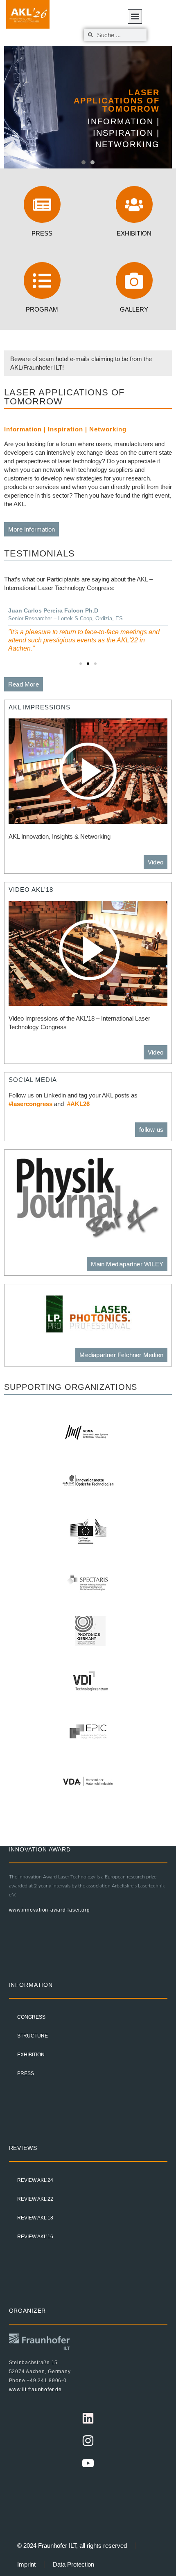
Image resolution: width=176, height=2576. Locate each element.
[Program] (42, 280)
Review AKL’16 (35, 2237)
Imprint (26, 2564)
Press (42, 233)
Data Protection (73, 2564)
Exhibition (134, 233)
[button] (83, 162)
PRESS (26, 2073)
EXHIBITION (31, 2055)
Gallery (134, 309)
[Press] (42, 204)
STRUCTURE (33, 2036)
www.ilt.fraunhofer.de (35, 2390)
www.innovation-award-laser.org (50, 1910)
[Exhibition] (134, 204)
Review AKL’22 (35, 2199)
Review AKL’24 (35, 2180)
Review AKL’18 (35, 2218)
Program (42, 309)
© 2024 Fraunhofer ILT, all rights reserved (72, 2546)
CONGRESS (31, 2017)
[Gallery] (134, 280)
